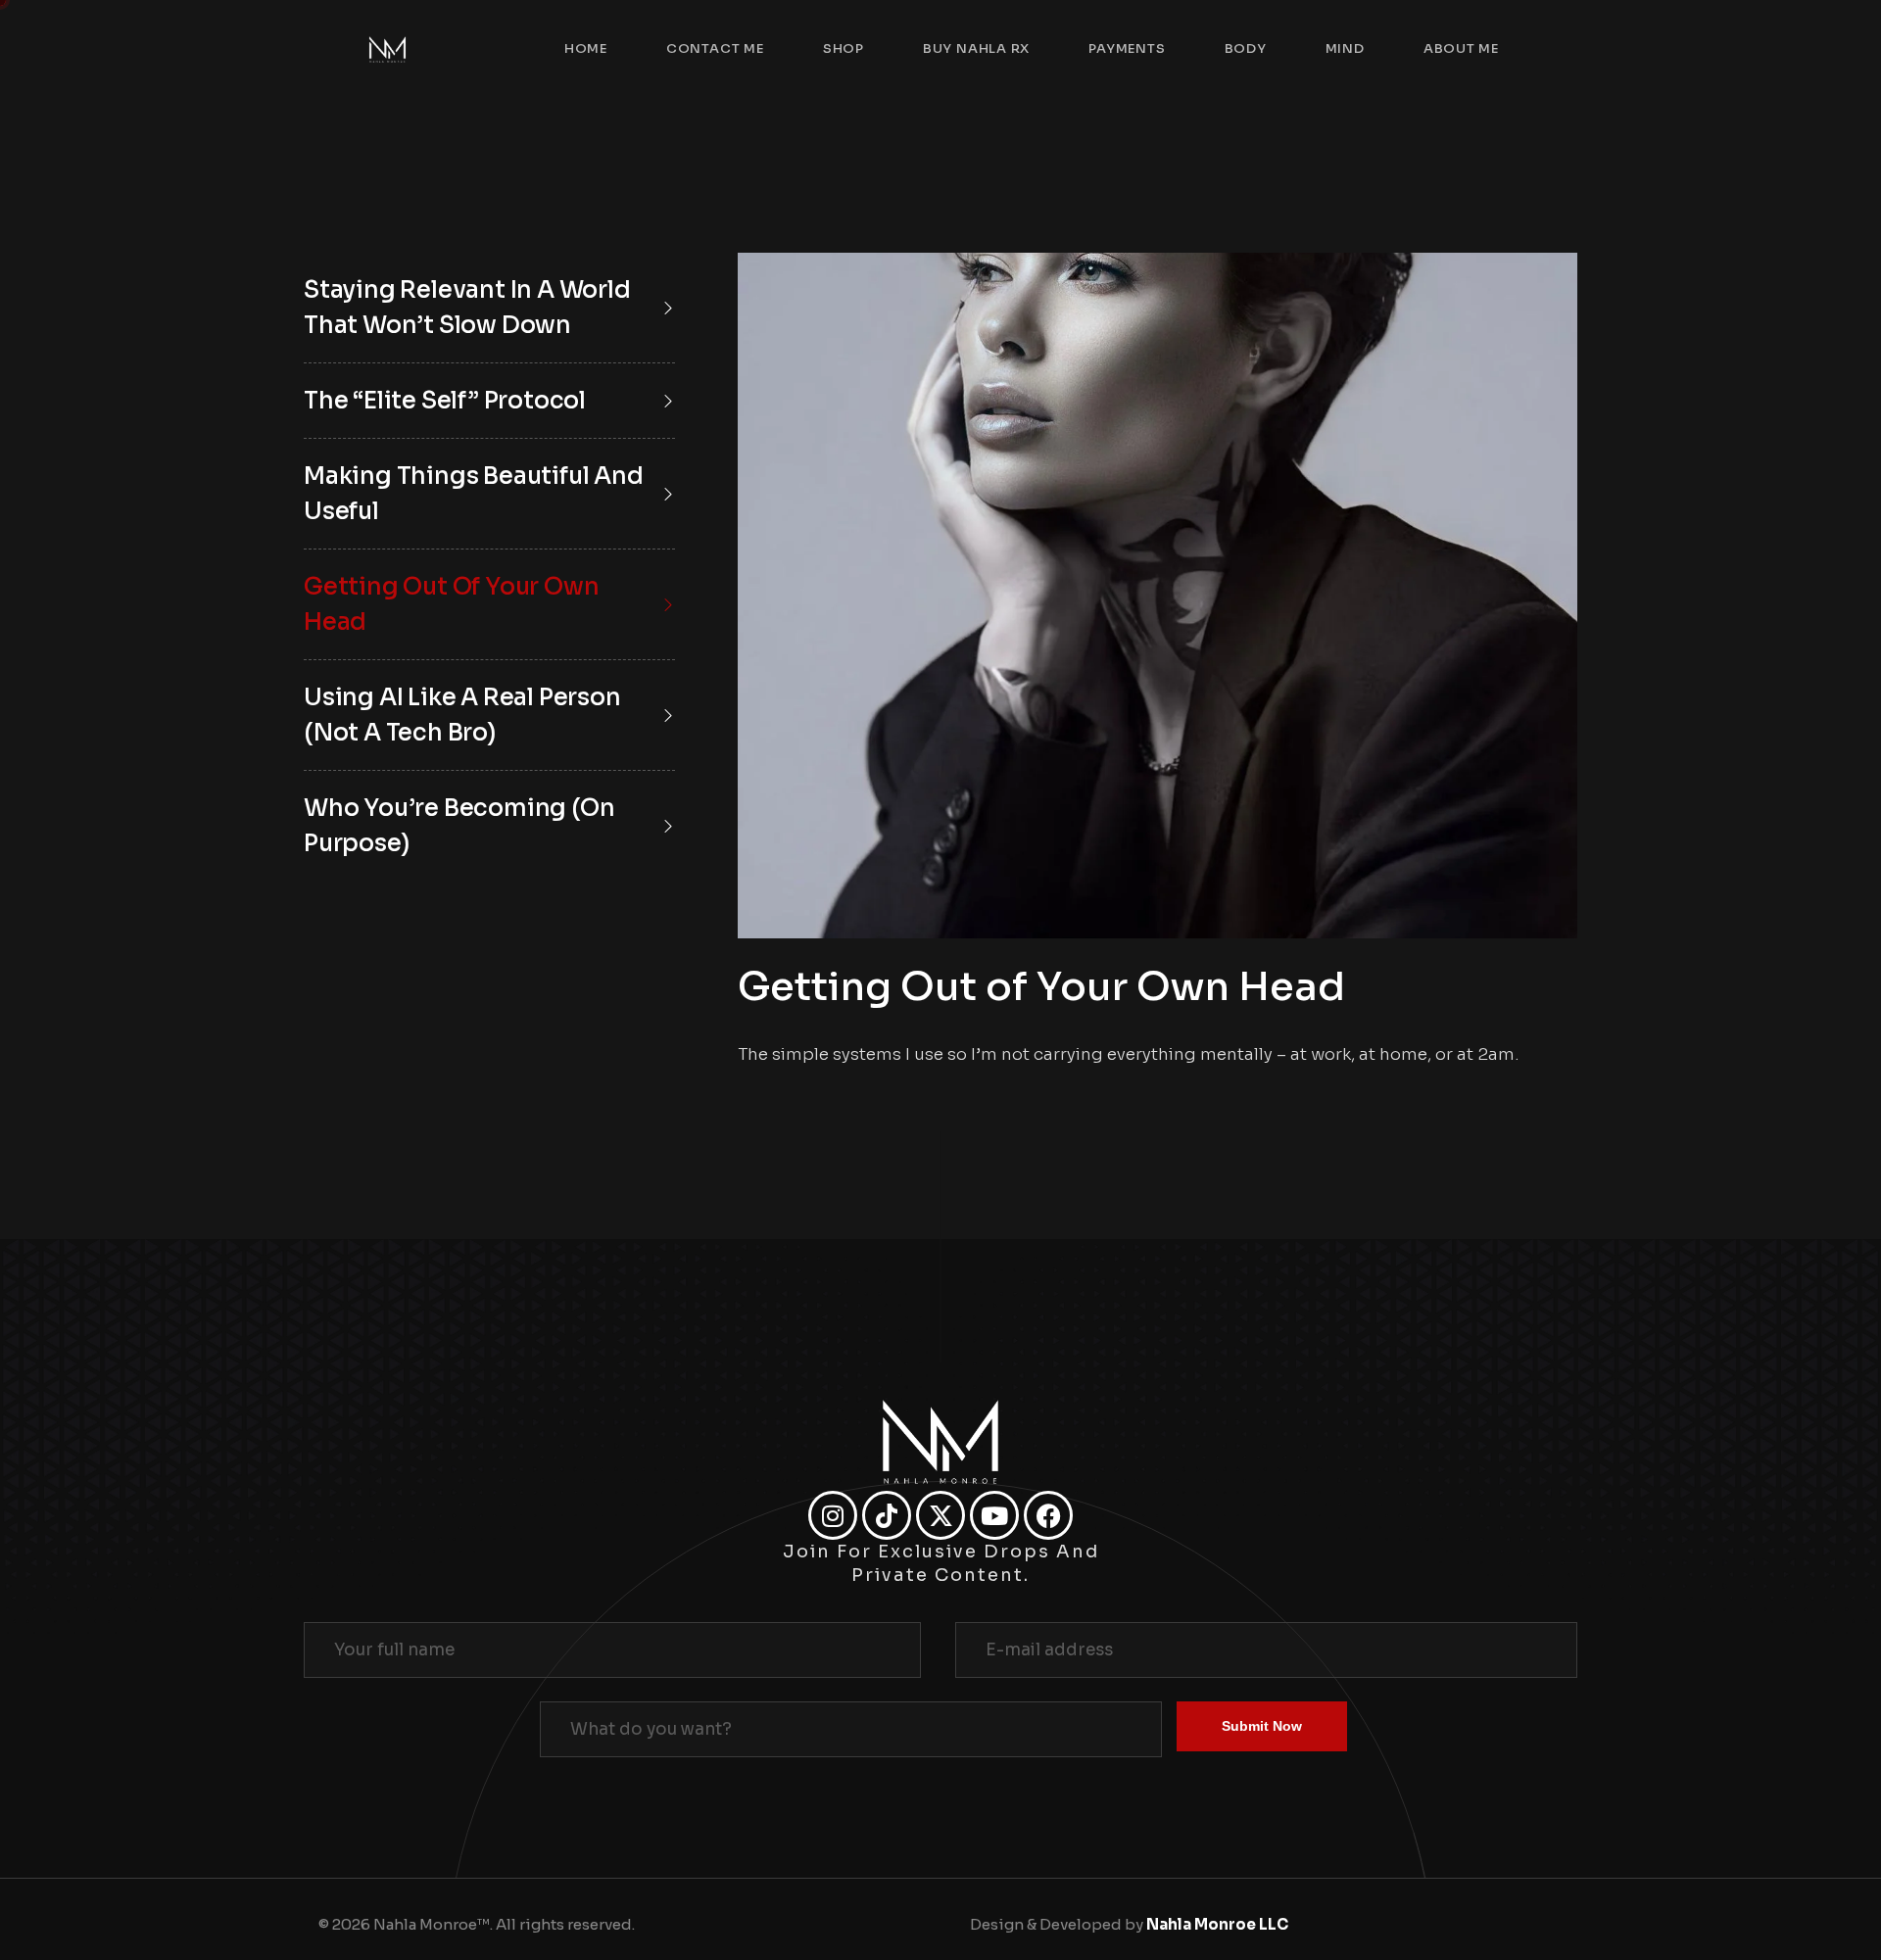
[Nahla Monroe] (387, 49)
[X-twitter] (940, 1515)
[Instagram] (833, 1515)
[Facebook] (1048, 1515)
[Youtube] (994, 1515)
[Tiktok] (887, 1515)
